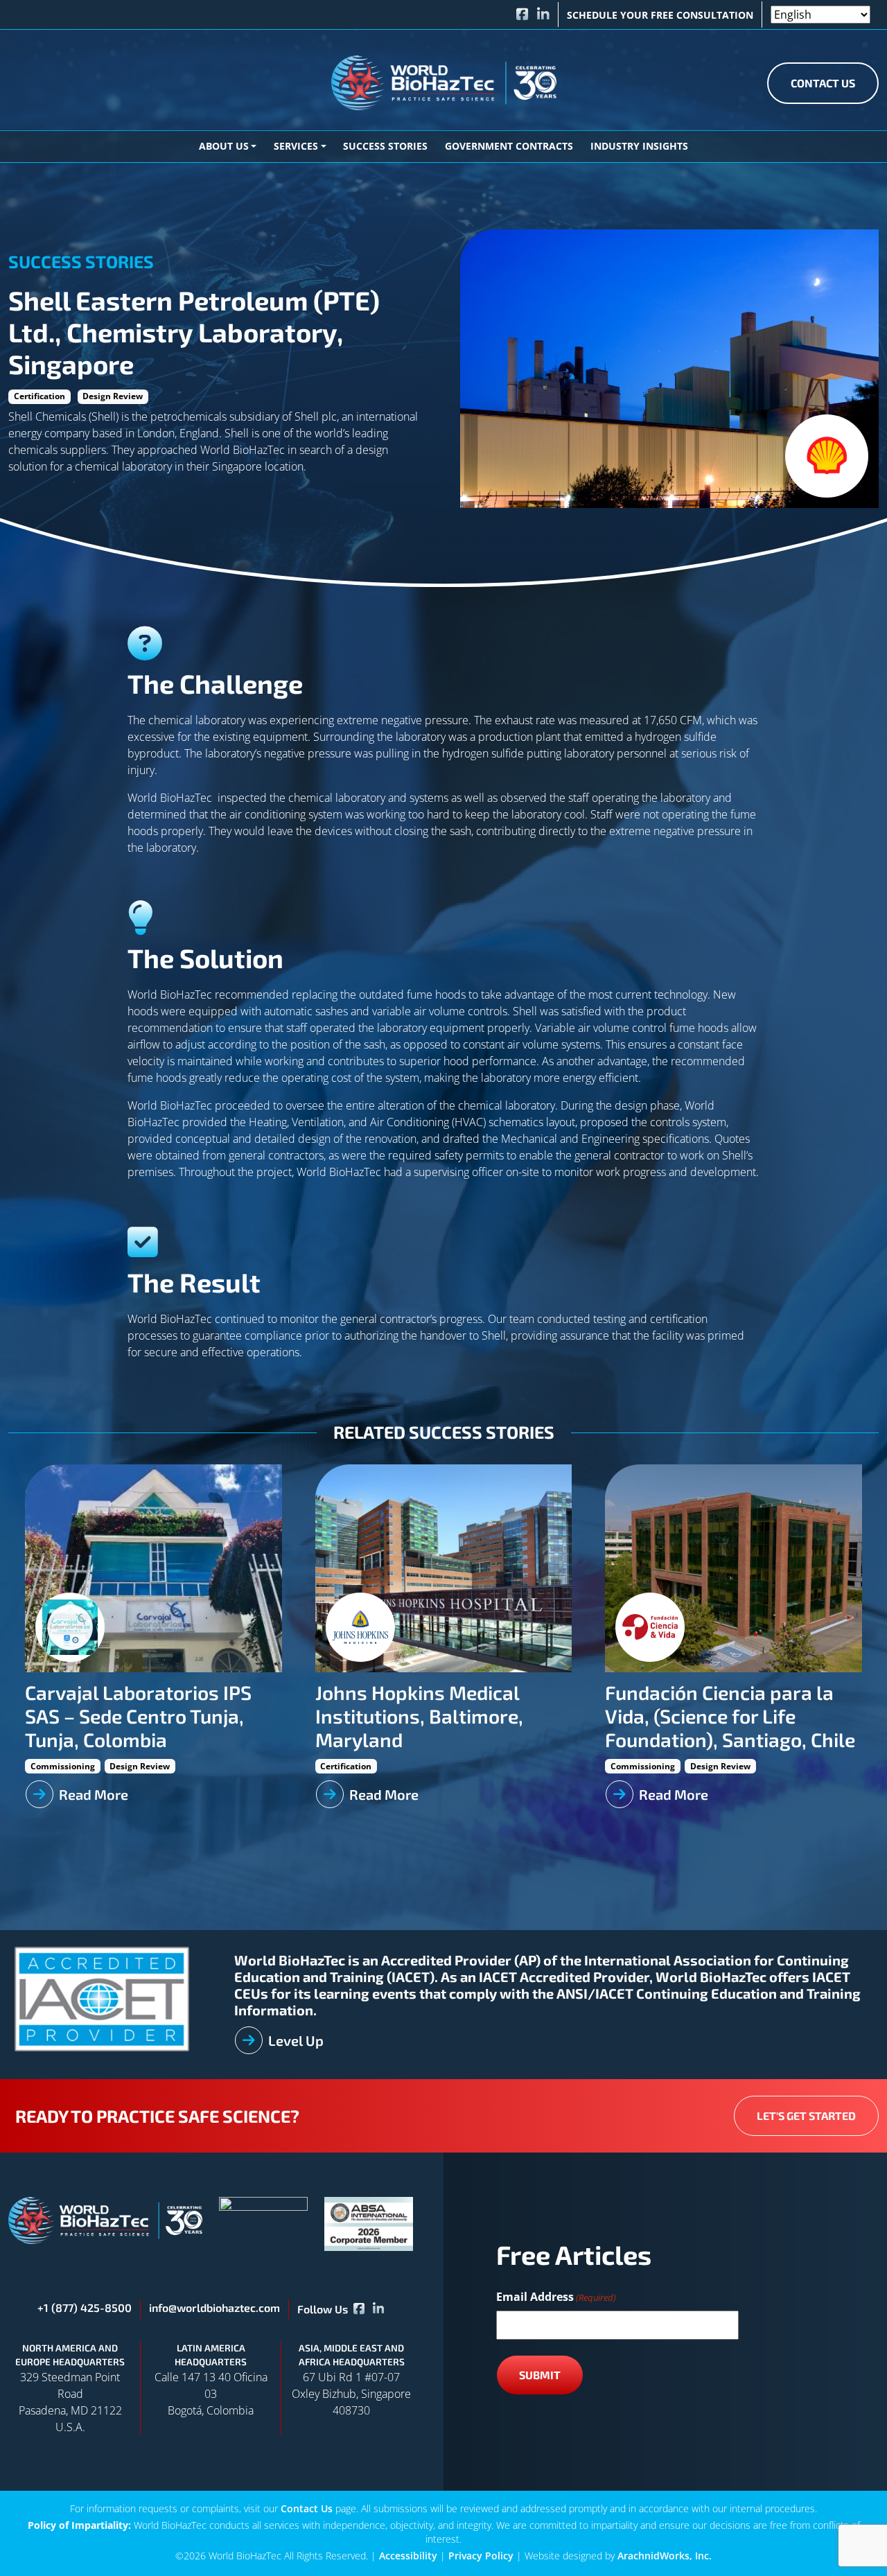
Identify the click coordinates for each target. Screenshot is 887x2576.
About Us (224, 146)
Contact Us (823, 83)
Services (296, 146)
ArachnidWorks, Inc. (665, 2556)
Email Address (556, 2297)
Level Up (296, 2040)
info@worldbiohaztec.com (214, 2307)
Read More (94, 1794)
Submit (540, 2375)
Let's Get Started (806, 2115)
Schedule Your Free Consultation (660, 15)
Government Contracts (509, 146)
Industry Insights (639, 146)
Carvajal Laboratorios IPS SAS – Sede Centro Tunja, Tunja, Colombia (138, 1716)
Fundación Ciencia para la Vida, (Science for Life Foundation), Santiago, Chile (730, 1716)
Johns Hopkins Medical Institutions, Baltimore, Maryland (419, 1716)
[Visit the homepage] (105, 2219)
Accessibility (408, 2556)
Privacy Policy (481, 2556)
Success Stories (385, 146)
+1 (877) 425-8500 (85, 2307)
